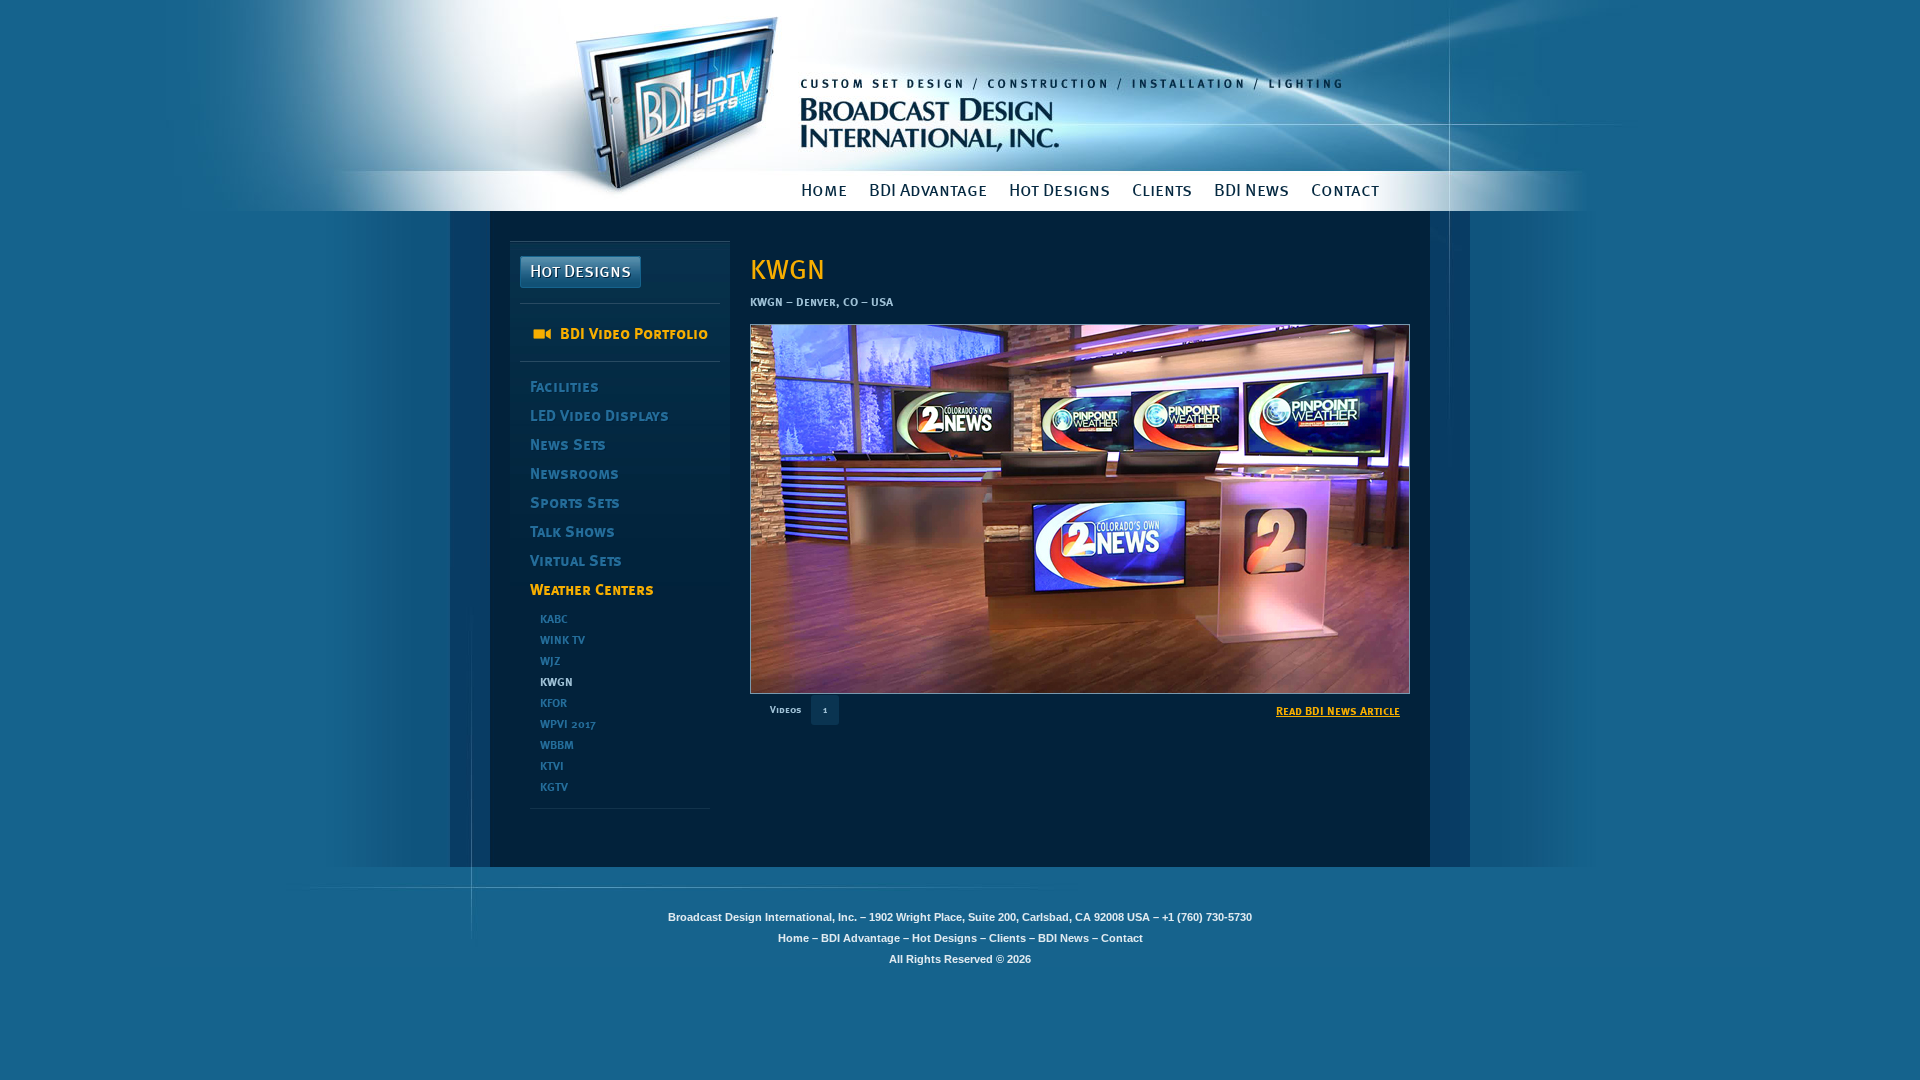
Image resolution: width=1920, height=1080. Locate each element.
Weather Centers (592, 591)
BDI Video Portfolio (634, 335)
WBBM (557, 746)
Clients (1162, 191)
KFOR (553, 704)
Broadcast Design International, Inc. (960, 85)
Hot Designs (1059, 191)
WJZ (550, 662)
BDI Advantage (928, 191)
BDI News (1251, 191)
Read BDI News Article (1338, 712)
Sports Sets (575, 504)
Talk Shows (572, 533)
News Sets (568, 446)
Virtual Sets (576, 562)
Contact (1345, 191)
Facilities (564, 388)
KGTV (554, 788)
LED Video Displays (599, 417)
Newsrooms (574, 475)
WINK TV (562, 641)
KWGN (556, 683)
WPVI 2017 (568, 725)
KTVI (552, 767)
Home (824, 191)
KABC (554, 620)
